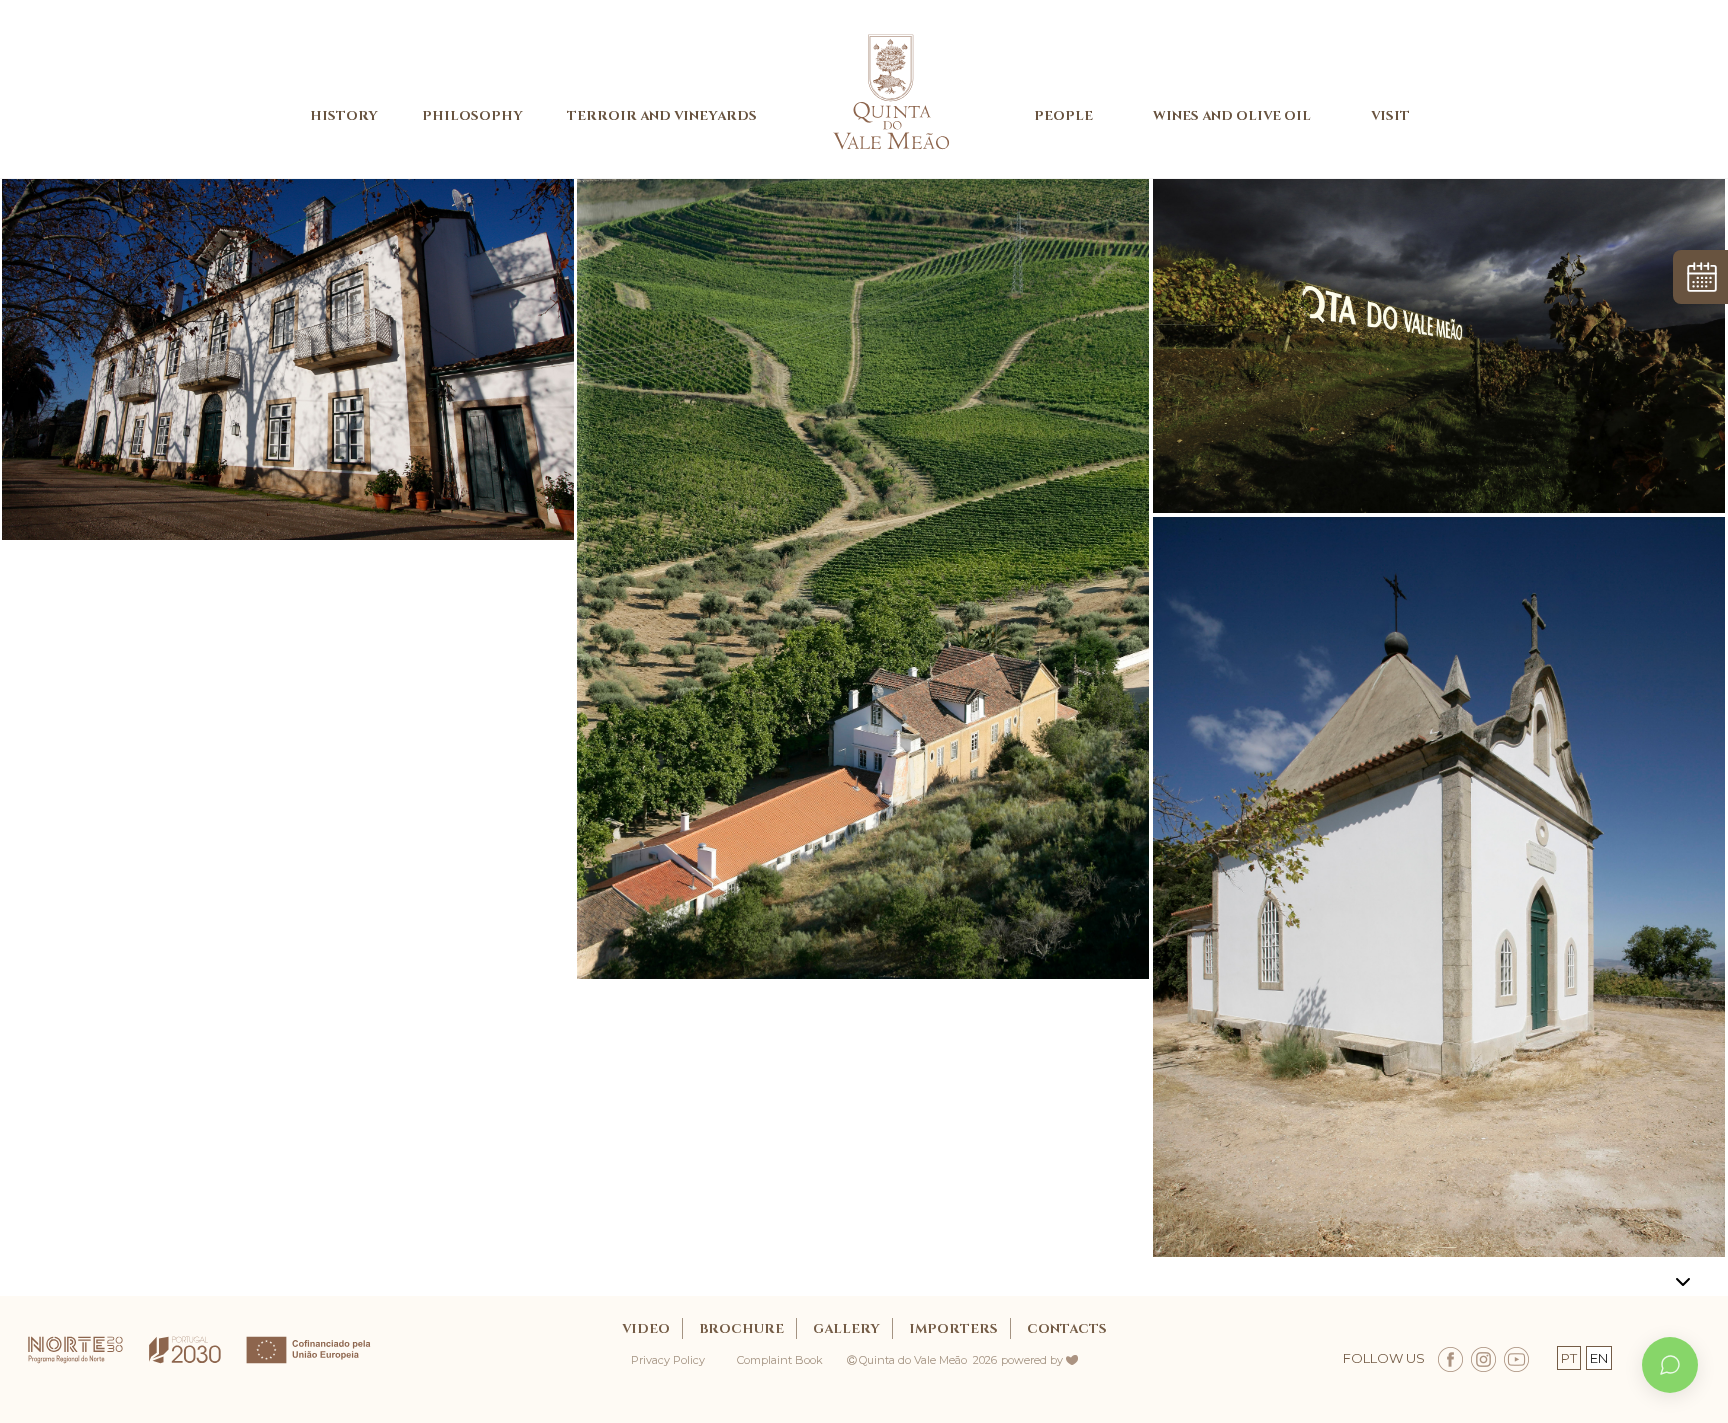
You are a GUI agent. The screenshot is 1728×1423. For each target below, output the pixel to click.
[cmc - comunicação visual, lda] (1082, 1354)
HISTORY (344, 116)
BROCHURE (741, 1329)
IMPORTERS (953, 1329)
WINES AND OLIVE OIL (1232, 116)
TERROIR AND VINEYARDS (662, 116)
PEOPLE (1063, 116)
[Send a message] (1670, 1365)
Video (646, 1329)
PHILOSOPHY (472, 116)
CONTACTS (1067, 1329)
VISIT (1390, 116)
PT (1569, 1358)
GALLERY (846, 1329)
